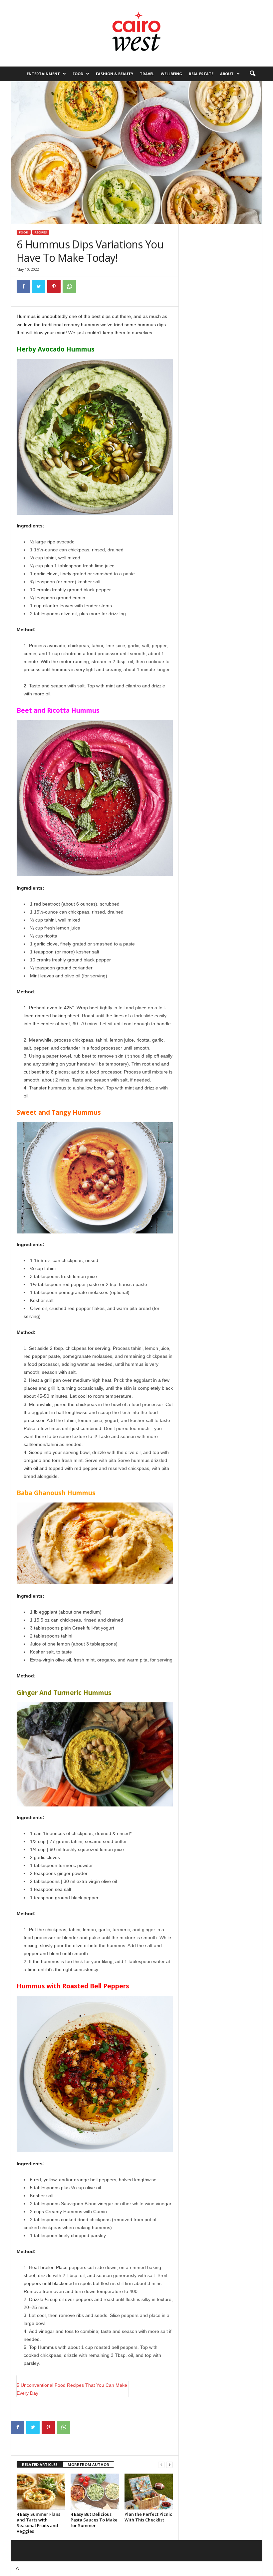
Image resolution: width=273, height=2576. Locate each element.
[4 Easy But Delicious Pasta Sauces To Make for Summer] (95, 2492)
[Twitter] (39, 286)
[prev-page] (161, 2465)
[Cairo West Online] (136, 33)
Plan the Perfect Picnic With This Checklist (148, 2517)
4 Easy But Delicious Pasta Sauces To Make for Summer (94, 2520)
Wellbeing (171, 74)
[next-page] (169, 2465)
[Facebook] (23, 286)
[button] (252, 74)
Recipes (41, 232)
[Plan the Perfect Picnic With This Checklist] (149, 2492)
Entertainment (43, 74)
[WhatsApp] (69, 286)
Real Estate (201, 74)
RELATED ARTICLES (40, 2464)
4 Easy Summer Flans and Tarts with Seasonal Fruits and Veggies (38, 2523)
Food (78, 74)
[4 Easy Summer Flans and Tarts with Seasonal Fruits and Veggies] (41, 2492)
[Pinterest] (54, 286)
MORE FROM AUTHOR (88, 2464)
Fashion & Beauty (115, 74)
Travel (147, 74)
